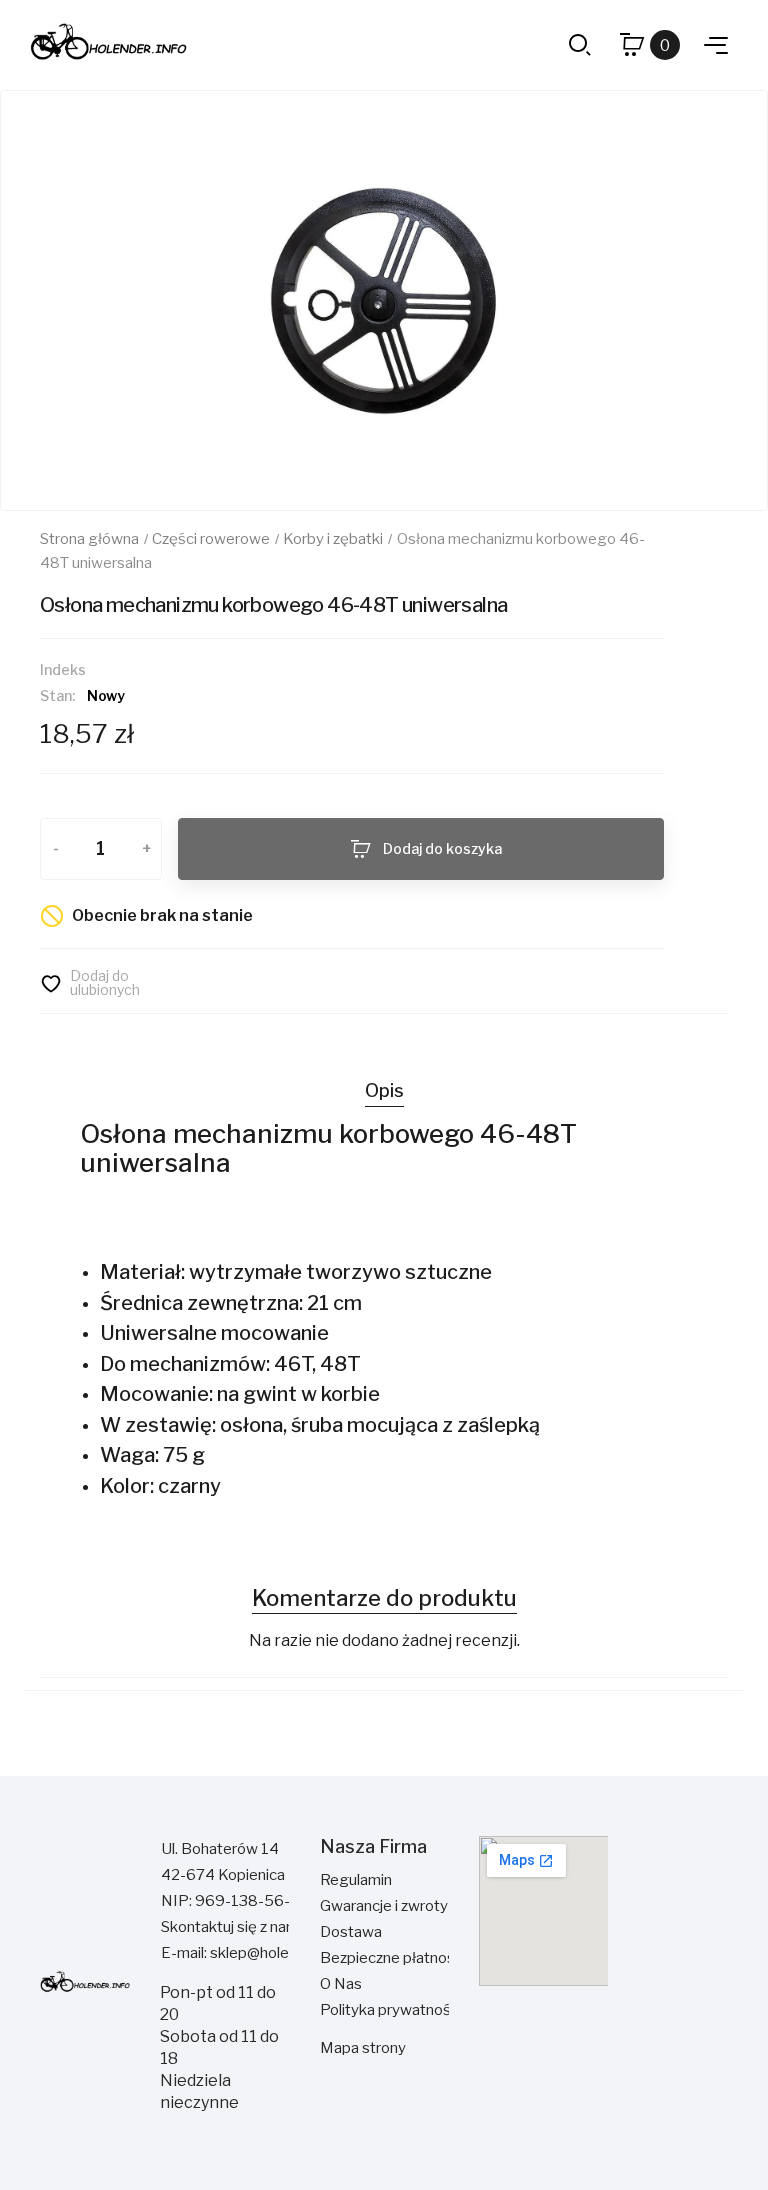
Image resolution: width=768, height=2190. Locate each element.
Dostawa (351, 1932)
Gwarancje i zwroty (384, 1906)
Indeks (63, 669)
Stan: (57, 695)
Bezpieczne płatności (393, 1958)
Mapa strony (363, 2048)
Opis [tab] (384, 1090)
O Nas (341, 1984)
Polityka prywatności (391, 2010)
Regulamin (356, 1880)
